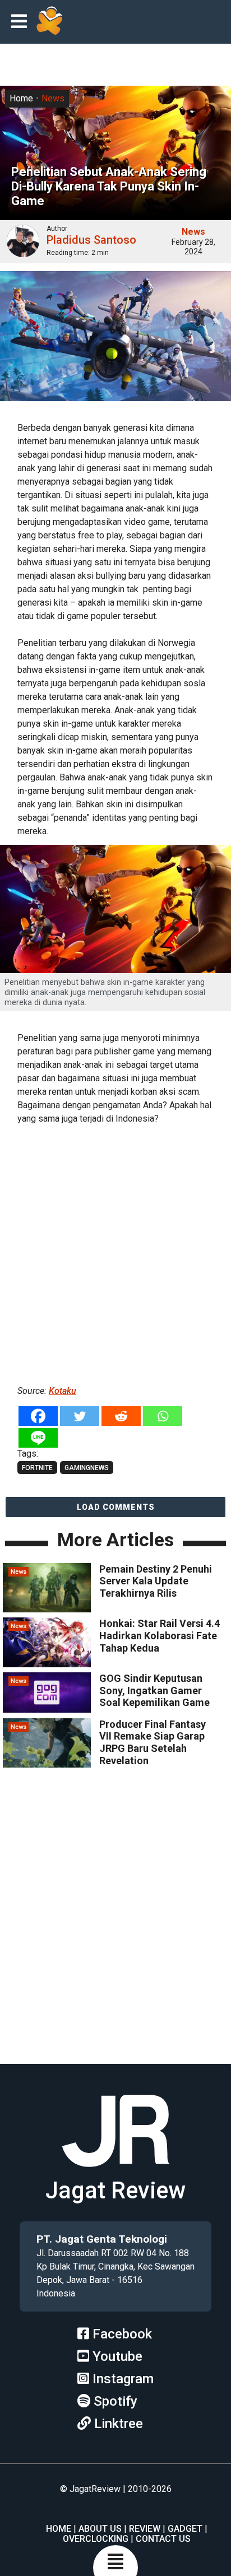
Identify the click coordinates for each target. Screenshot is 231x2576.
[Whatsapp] (163, 1416)
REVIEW (145, 2529)
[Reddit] (121, 1416)
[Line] (38, 1438)
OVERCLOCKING (96, 2539)
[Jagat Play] (49, 22)
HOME (59, 2529)
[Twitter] (80, 1416)
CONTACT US (163, 2539)
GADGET (185, 2529)
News (53, 98)
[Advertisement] (115, 1253)
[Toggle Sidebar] (22, 22)
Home (21, 98)
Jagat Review (115, 2190)
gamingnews (87, 1468)
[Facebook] (38, 1416)
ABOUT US (100, 2529)
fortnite (37, 1468)
